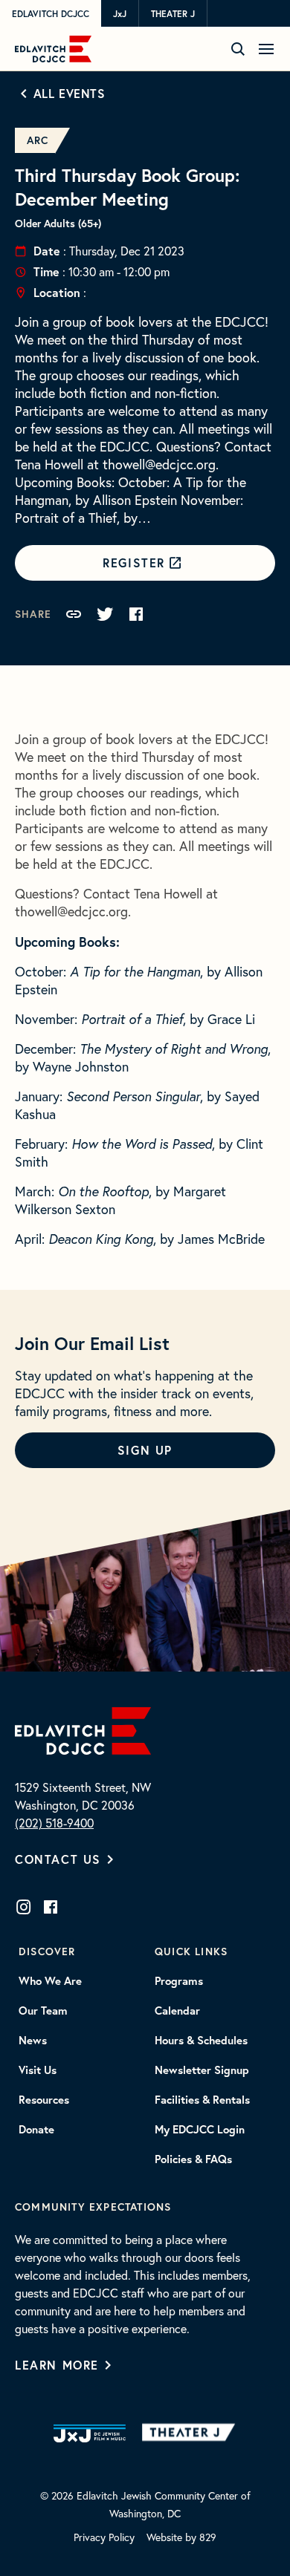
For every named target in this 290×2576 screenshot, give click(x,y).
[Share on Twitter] (105, 614)
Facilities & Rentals (202, 2100)
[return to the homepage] (83, 1729)
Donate (36, 2130)
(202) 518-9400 (54, 1823)
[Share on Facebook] (136, 614)
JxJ (120, 14)
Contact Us (58, 1859)
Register (134, 563)
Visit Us (38, 2070)
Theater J (173, 14)
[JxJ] (90, 2433)
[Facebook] (51, 1907)
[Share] (74, 614)
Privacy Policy (104, 2537)
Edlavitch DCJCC (51, 14)
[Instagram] (24, 1907)
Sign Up (145, 1450)
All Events (70, 93)
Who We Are (50, 1981)
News (33, 2041)
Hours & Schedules (201, 2041)
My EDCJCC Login (200, 2130)
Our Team (43, 2011)
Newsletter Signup (202, 2070)
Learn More (57, 2365)
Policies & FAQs (193, 2159)
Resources (44, 2100)
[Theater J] (191, 2433)
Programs (179, 1981)
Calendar (177, 2011)
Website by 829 (181, 2537)
